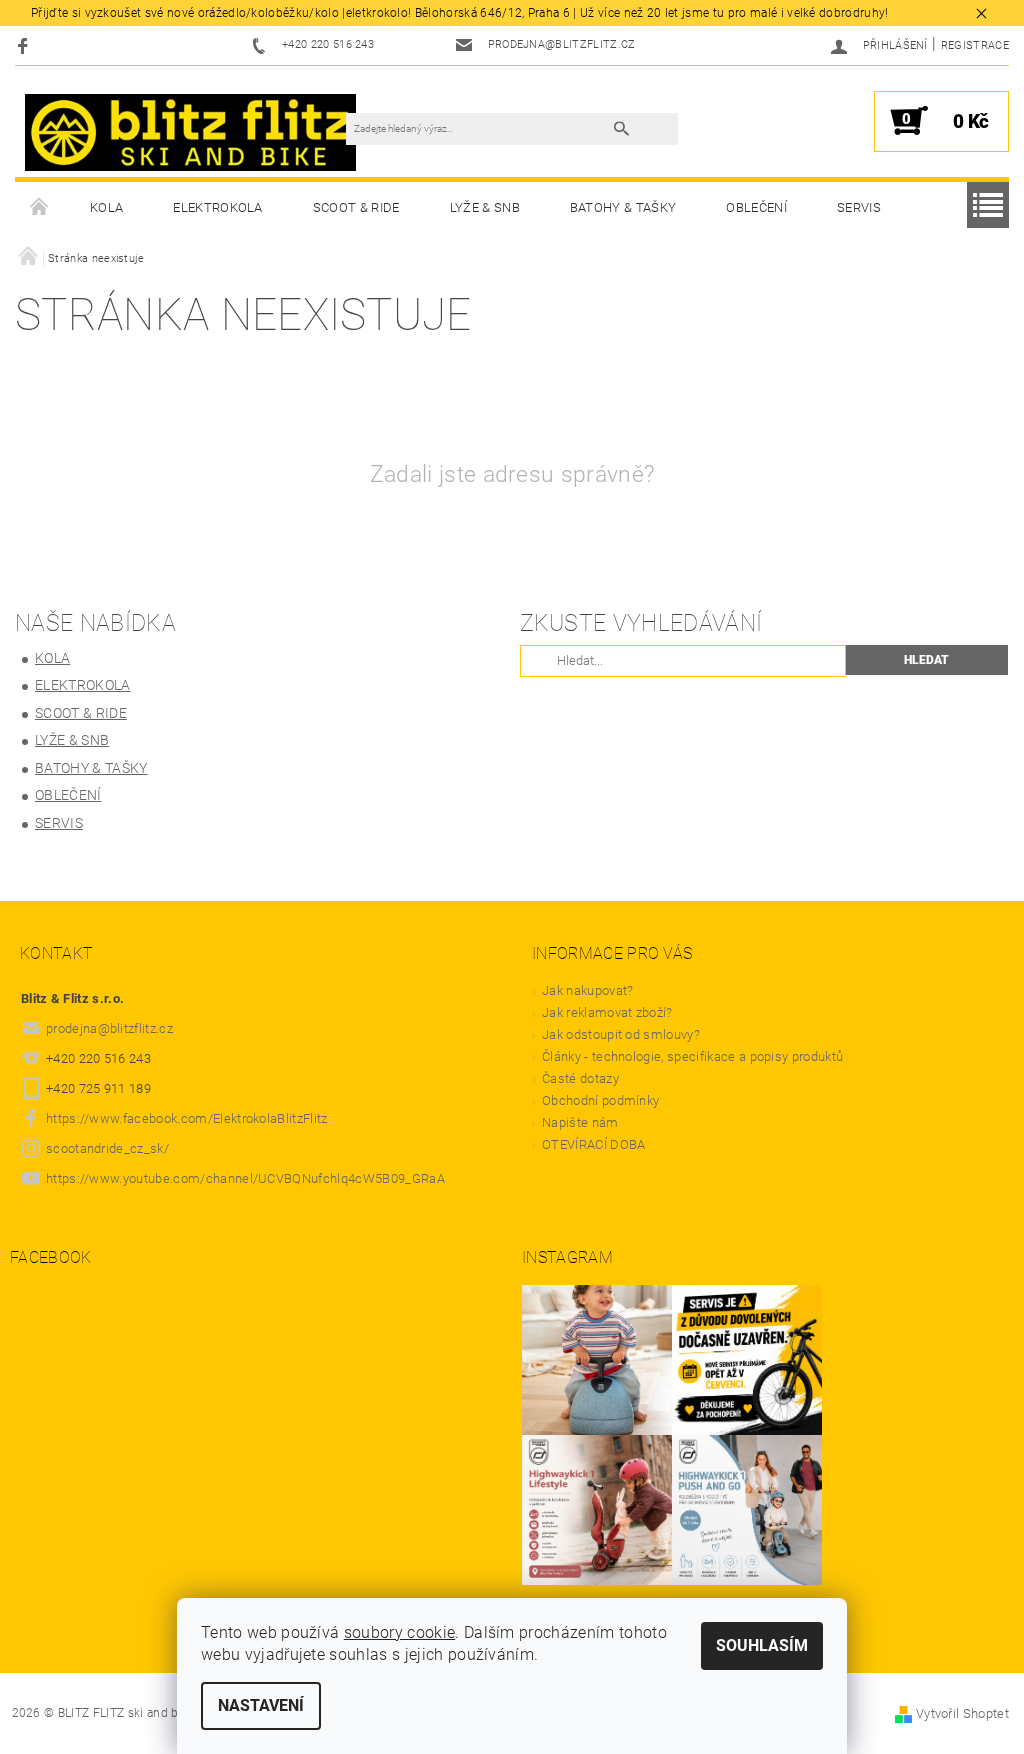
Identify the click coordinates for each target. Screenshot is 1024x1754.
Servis (859, 207)
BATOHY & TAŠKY (623, 207)
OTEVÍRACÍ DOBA (595, 1144)
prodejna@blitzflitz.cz (109, 1028)
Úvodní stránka (40, 208)
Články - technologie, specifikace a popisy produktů (692, 1056)
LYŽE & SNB (485, 207)
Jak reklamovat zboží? (607, 1012)
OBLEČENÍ (756, 207)
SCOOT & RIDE (356, 207)
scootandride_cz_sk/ (107, 1148)
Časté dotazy (580, 1078)
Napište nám (580, 1122)
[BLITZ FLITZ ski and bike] (190, 131)
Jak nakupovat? (587, 990)
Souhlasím (762, 1645)
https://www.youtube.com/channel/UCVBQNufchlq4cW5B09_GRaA (245, 1178)
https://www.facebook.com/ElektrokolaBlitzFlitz (187, 1118)
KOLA (106, 207)
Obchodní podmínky (600, 1100)
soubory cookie (399, 1632)
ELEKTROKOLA (218, 207)
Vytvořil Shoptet (962, 1713)
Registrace (975, 45)
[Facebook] (25, 45)
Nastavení (261, 1705)
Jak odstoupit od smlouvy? (621, 1034)
